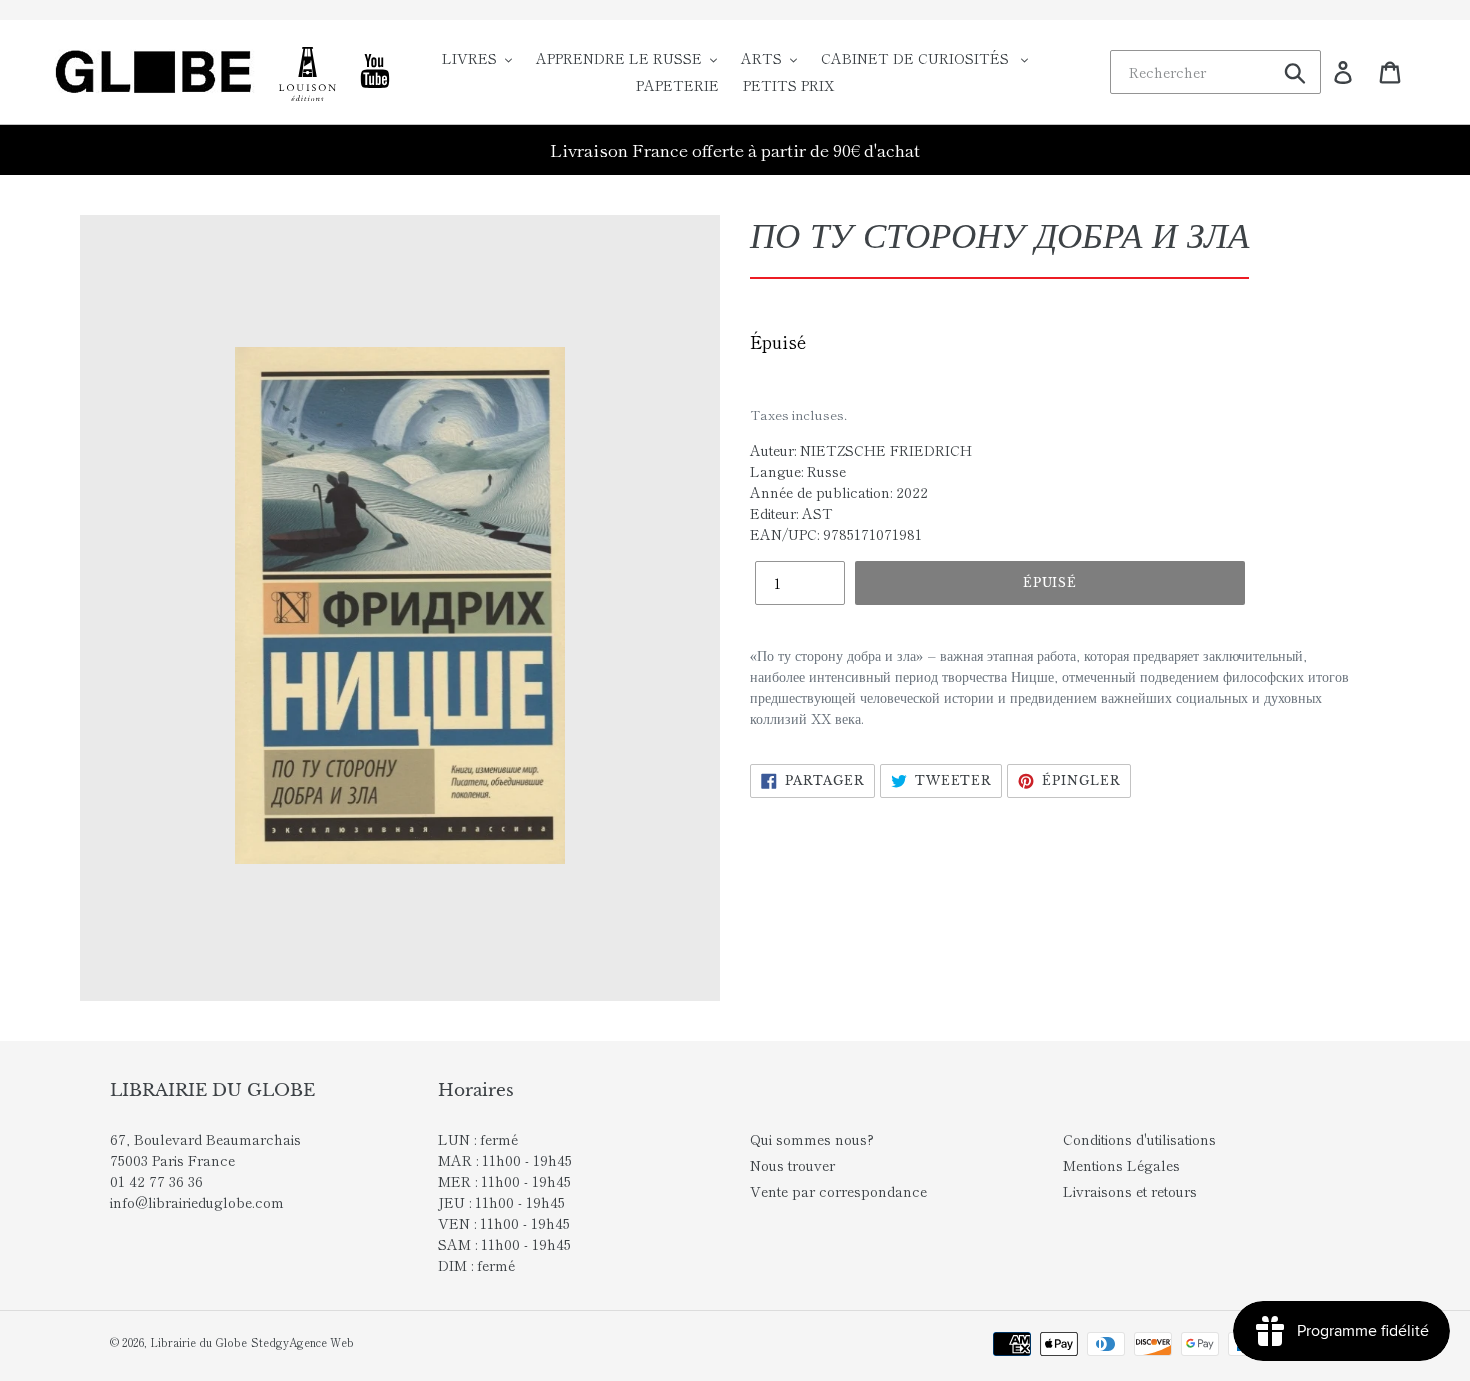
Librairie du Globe (198, 1342)
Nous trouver (792, 1165)
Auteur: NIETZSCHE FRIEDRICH (861, 450)
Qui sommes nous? (812, 1139)
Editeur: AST (791, 513)
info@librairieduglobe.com (197, 1202)
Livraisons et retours (1130, 1191)
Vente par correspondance (838, 1191)
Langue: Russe (798, 471)
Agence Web (321, 1342)
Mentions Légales (1121, 1165)
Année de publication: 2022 (839, 492)
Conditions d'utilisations (1139, 1139)
